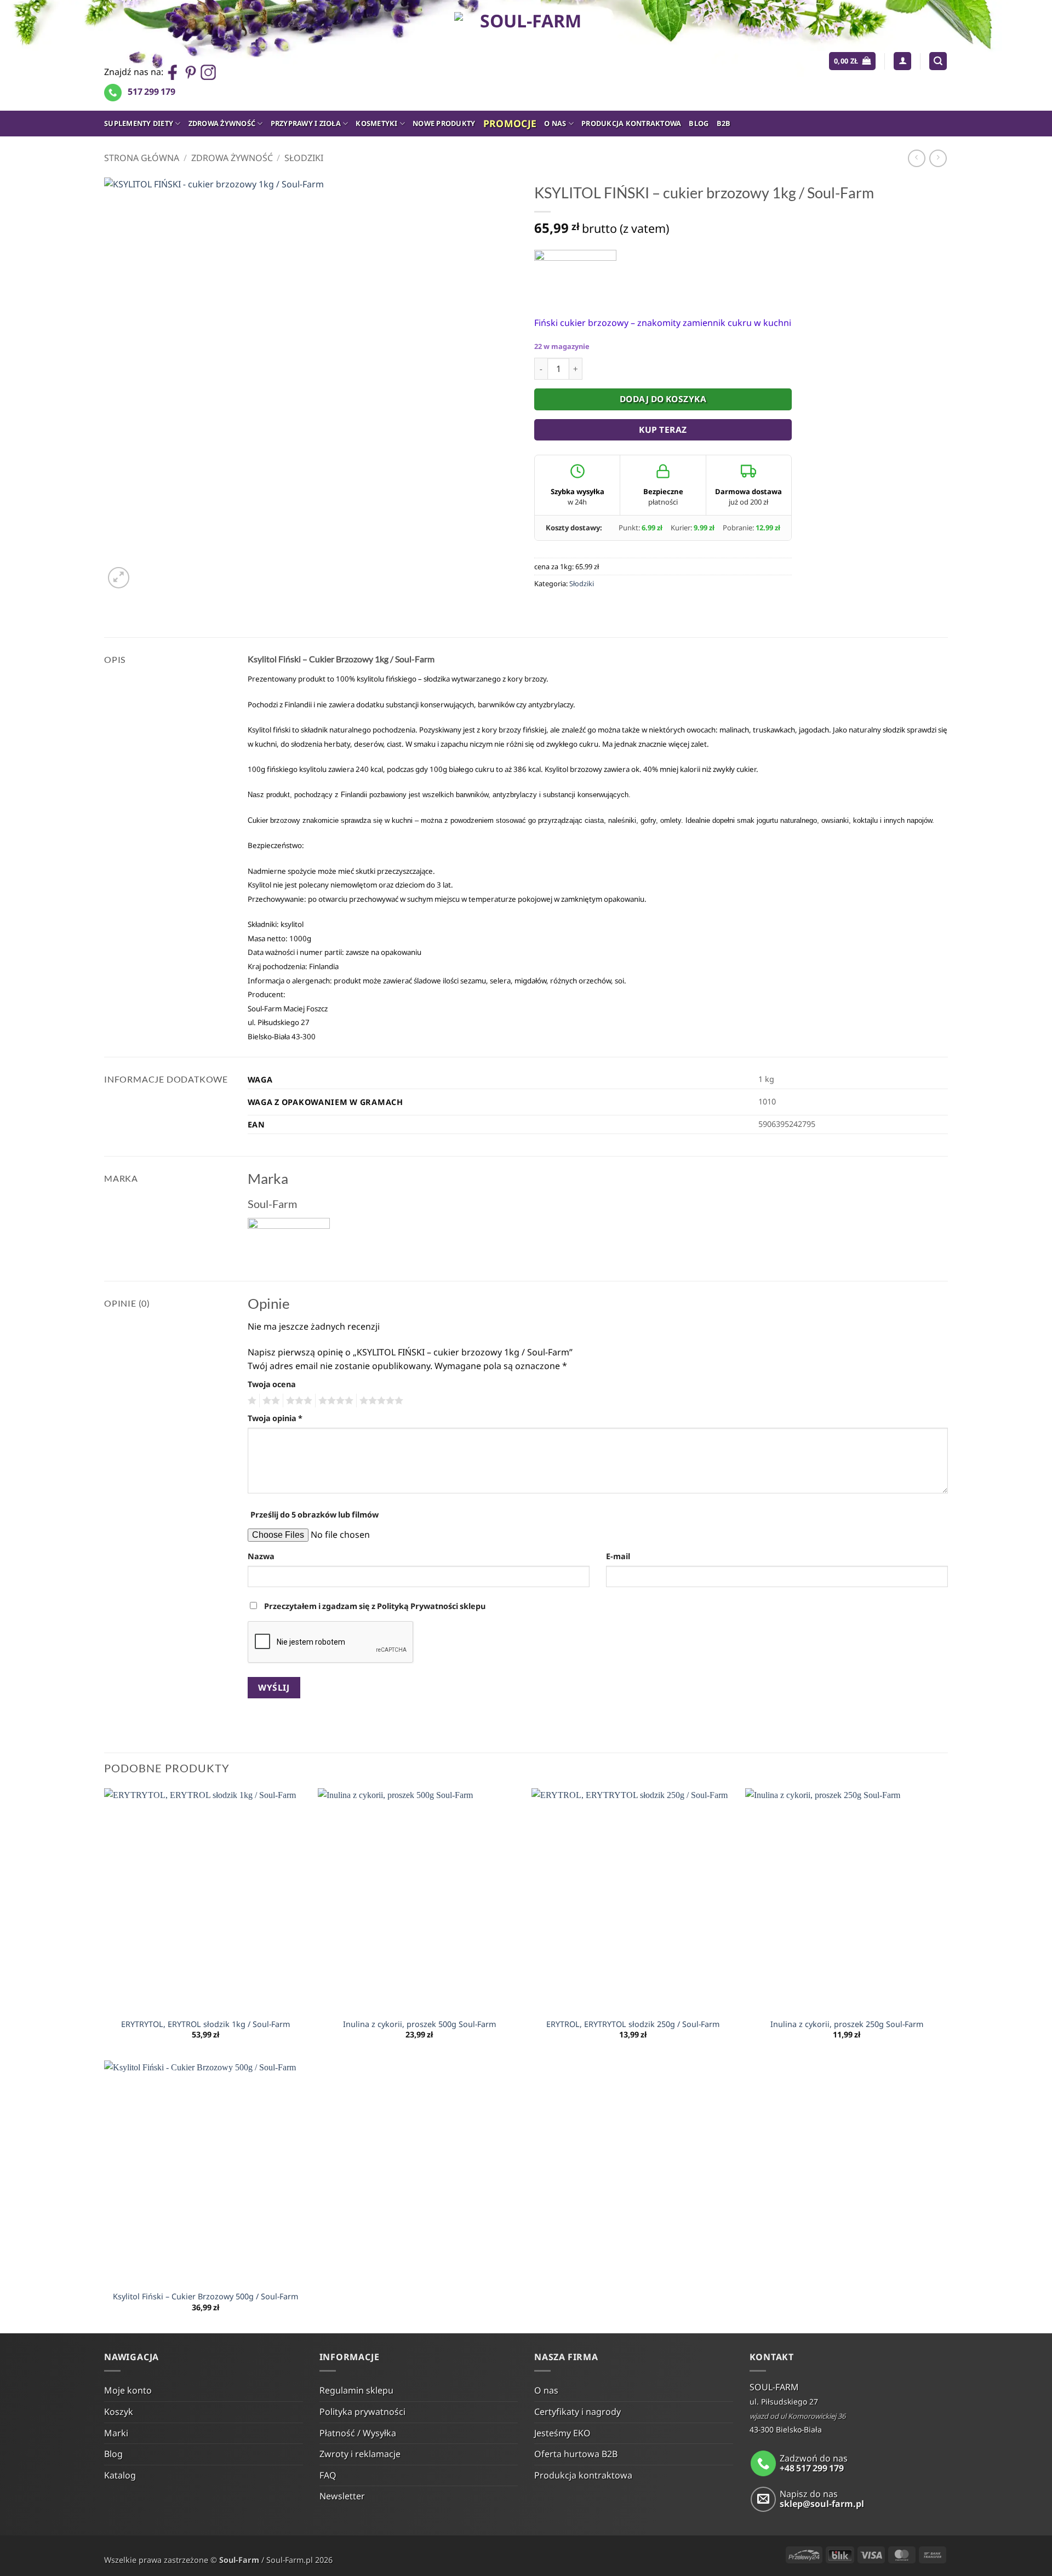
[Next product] (916, 158)
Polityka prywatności (362, 2412)
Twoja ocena (272, 1384)
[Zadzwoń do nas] (764, 2463)
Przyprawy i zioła (306, 123)
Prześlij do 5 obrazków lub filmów (315, 1515)
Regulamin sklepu (356, 2390)
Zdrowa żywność (222, 123)
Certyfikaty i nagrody (578, 2412)
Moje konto (128, 2390)
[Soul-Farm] (575, 275)
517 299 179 (151, 91)
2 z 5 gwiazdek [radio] (270, 1401)
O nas (555, 123)
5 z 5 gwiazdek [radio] (380, 1401)
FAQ (328, 2475)
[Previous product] (938, 158)
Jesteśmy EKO (562, 2433)
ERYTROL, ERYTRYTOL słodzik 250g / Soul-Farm (633, 2024)
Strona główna (142, 158)
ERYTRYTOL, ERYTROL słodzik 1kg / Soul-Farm (205, 2024)
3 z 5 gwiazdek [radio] (298, 1401)
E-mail (618, 1556)
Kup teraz (663, 430)
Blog (699, 123)
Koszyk (119, 2412)
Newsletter (342, 2496)
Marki (116, 2433)
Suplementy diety (139, 123)
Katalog (120, 2475)
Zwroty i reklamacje (360, 2454)
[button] (852, 61)
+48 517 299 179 (812, 2468)
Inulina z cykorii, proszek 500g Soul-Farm (419, 2024)
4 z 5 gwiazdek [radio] (334, 1401)
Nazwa (261, 1556)
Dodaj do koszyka (663, 399)
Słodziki (304, 158)
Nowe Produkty (444, 123)
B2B (724, 123)
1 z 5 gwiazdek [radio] (251, 1401)
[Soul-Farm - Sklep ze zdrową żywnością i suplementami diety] (526, 55)
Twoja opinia (275, 1418)
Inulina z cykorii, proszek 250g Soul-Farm (847, 2024)
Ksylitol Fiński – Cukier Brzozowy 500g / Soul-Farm (205, 2297)
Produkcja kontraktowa (631, 123)
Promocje (510, 123)
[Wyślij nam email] (764, 2500)
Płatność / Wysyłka (358, 2433)
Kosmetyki (376, 123)
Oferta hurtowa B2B (576, 2454)
